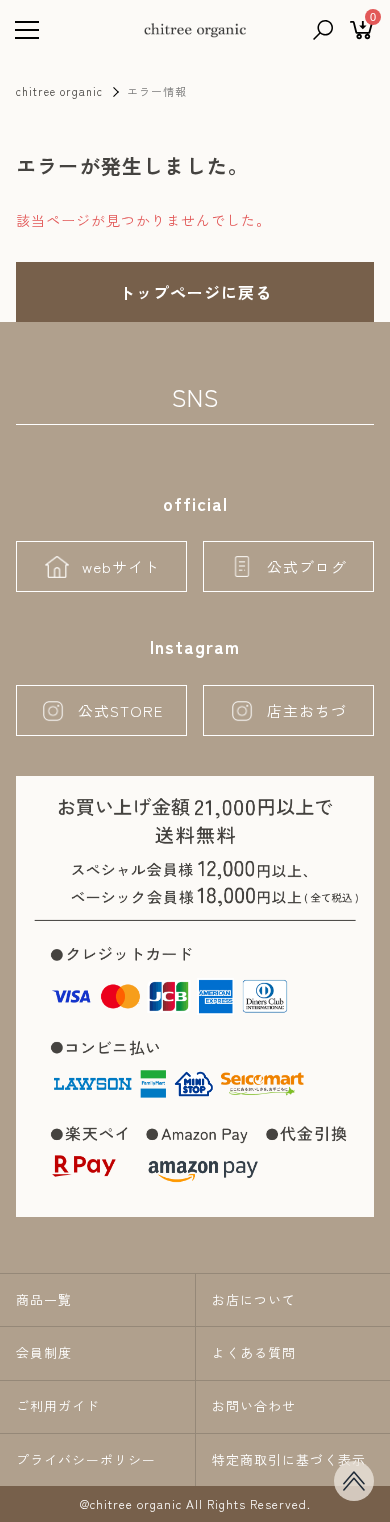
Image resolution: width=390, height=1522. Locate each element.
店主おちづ (307, 710)
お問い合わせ (254, 1405)
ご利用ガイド (58, 1405)
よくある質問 (254, 1352)
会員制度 (44, 1352)
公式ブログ (307, 566)
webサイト (121, 566)
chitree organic (59, 91)
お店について (254, 1299)
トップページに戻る (195, 292)
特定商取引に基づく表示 (289, 1459)
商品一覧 (44, 1299)
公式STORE (120, 710)
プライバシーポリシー (86, 1459)
